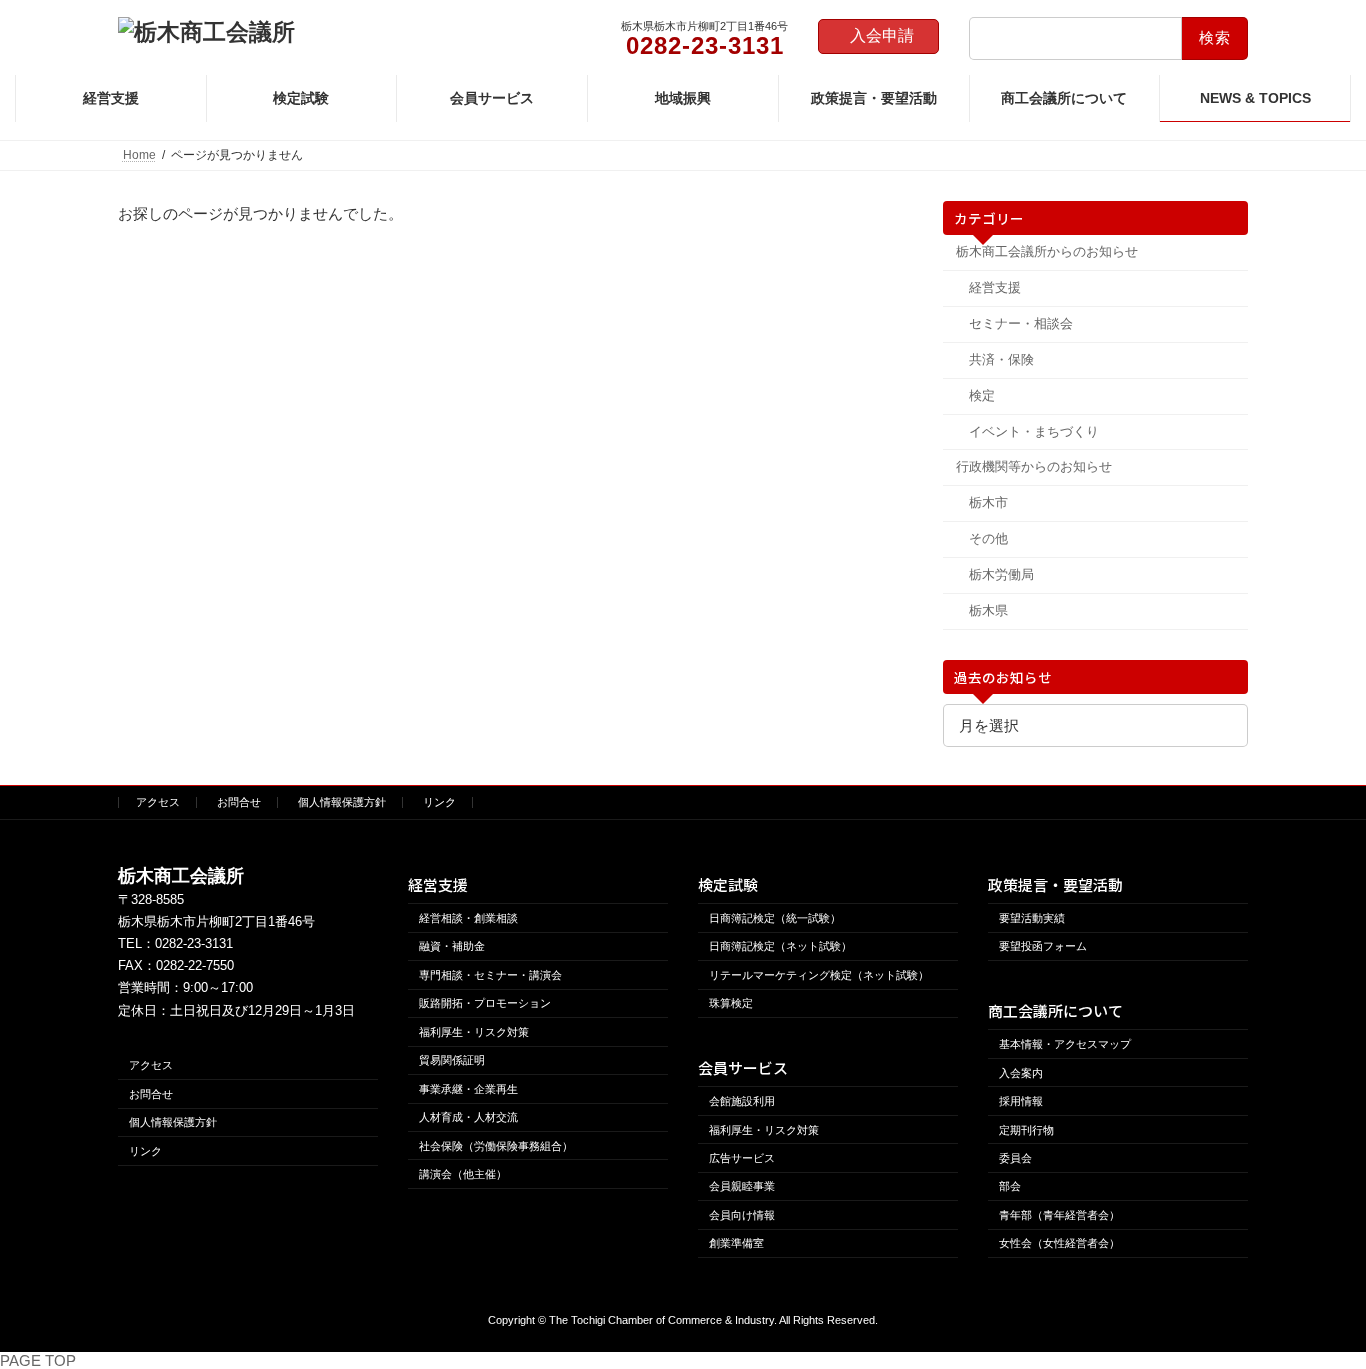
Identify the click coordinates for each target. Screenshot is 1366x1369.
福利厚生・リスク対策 (474, 1031)
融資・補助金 (452, 946)
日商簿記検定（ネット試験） (780, 946)
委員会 (1015, 1158)
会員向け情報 (742, 1215)
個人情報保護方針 (342, 802)
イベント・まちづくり (1033, 431)
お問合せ (239, 802)
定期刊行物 (1026, 1129)
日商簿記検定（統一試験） (775, 918)
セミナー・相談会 (1020, 323)
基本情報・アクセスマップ (1065, 1044)
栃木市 (987, 502)
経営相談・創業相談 (468, 918)
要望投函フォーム (1043, 946)
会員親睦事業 (742, 1186)
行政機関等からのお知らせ (1034, 466)
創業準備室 (736, 1243)
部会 (1010, 1186)
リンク (439, 802)
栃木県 (987, 610)
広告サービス (742, 1158)
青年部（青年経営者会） (1059, 1215)
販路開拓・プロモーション (485, 1003)
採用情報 (1021, 1101)
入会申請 (882, 35)
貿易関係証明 (452, 1060)
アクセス (158, 802)
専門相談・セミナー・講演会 (490, 975)
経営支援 (994, 287)
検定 (981, 395)
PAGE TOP (38, 1360)
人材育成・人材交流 (468, 1117)
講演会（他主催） (463, 1174)
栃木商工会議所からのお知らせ (1047, 251)
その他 (987, 538)
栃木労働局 (1000, 574)
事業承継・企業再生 (468, 1088)
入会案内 (1021, 1072)
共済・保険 (1000, 359)
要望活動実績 (1032, 918)
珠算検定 (731, 1003)
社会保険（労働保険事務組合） (496, 1145)
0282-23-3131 (194, 943)
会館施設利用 (742, 1101)
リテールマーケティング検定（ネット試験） (819, 975)
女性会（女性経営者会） (1059, 1243)
